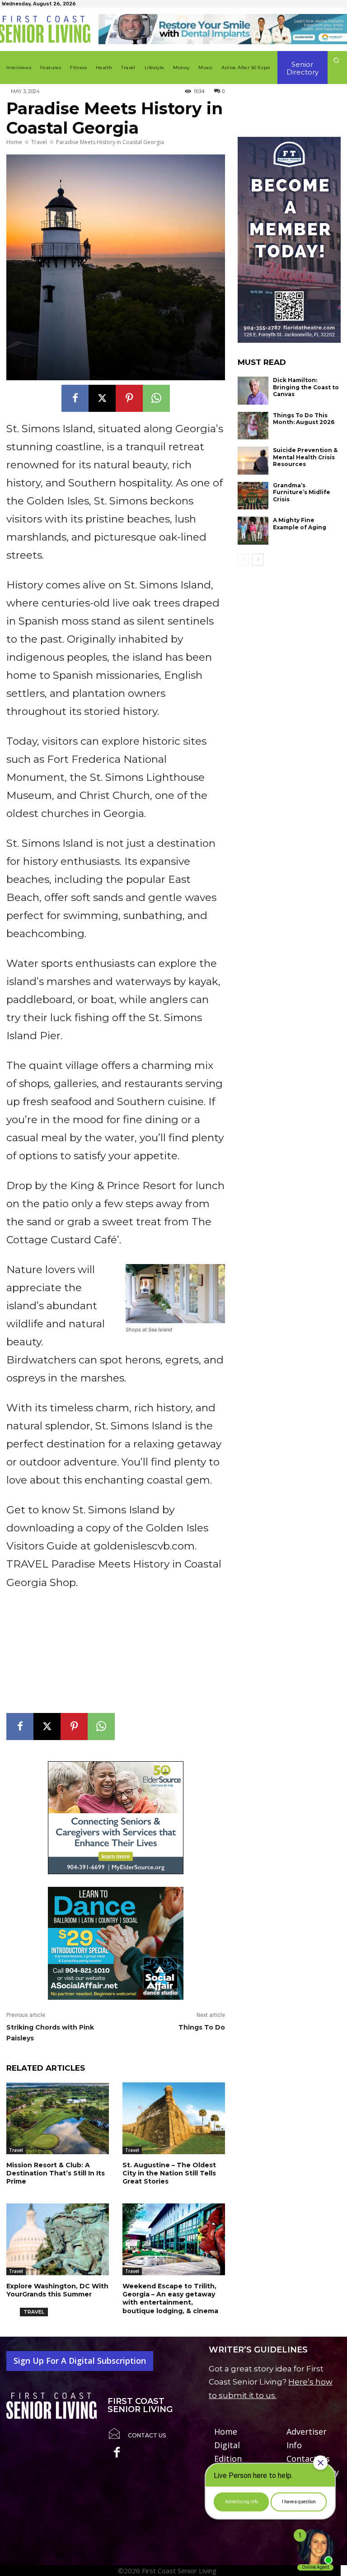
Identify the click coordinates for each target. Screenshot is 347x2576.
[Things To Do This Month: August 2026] (253, 426)
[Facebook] (75, 398)
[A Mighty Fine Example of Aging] (253, 531)
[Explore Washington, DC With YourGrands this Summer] (58, 2239)
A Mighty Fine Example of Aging (300, 524)
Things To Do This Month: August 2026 (304, 419)
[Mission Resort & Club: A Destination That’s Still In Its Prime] (58, 2118)
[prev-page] (243, 560)
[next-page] (258, 560)
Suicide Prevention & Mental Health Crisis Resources (305, 457)
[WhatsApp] (156, 398)
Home (14, 142)
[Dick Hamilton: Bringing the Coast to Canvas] (253, 391)
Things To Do (202, 2027)
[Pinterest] (129, 398)
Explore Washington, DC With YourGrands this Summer (57, 2290)
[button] (336, 60)
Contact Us (147, 2435)
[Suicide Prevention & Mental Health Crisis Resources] (253, 461)
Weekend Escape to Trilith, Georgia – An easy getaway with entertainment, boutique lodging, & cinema (170, 2298)
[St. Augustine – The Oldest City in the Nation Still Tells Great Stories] (174, 2118)
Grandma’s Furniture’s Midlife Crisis (302, 492)
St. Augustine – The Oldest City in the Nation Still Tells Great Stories (169, 2173)
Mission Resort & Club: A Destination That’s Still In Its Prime (56, 2173)
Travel (39, 142)
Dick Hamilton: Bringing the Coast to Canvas (306, 387)
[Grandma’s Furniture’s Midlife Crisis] (253, 496)
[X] (102, 398)
